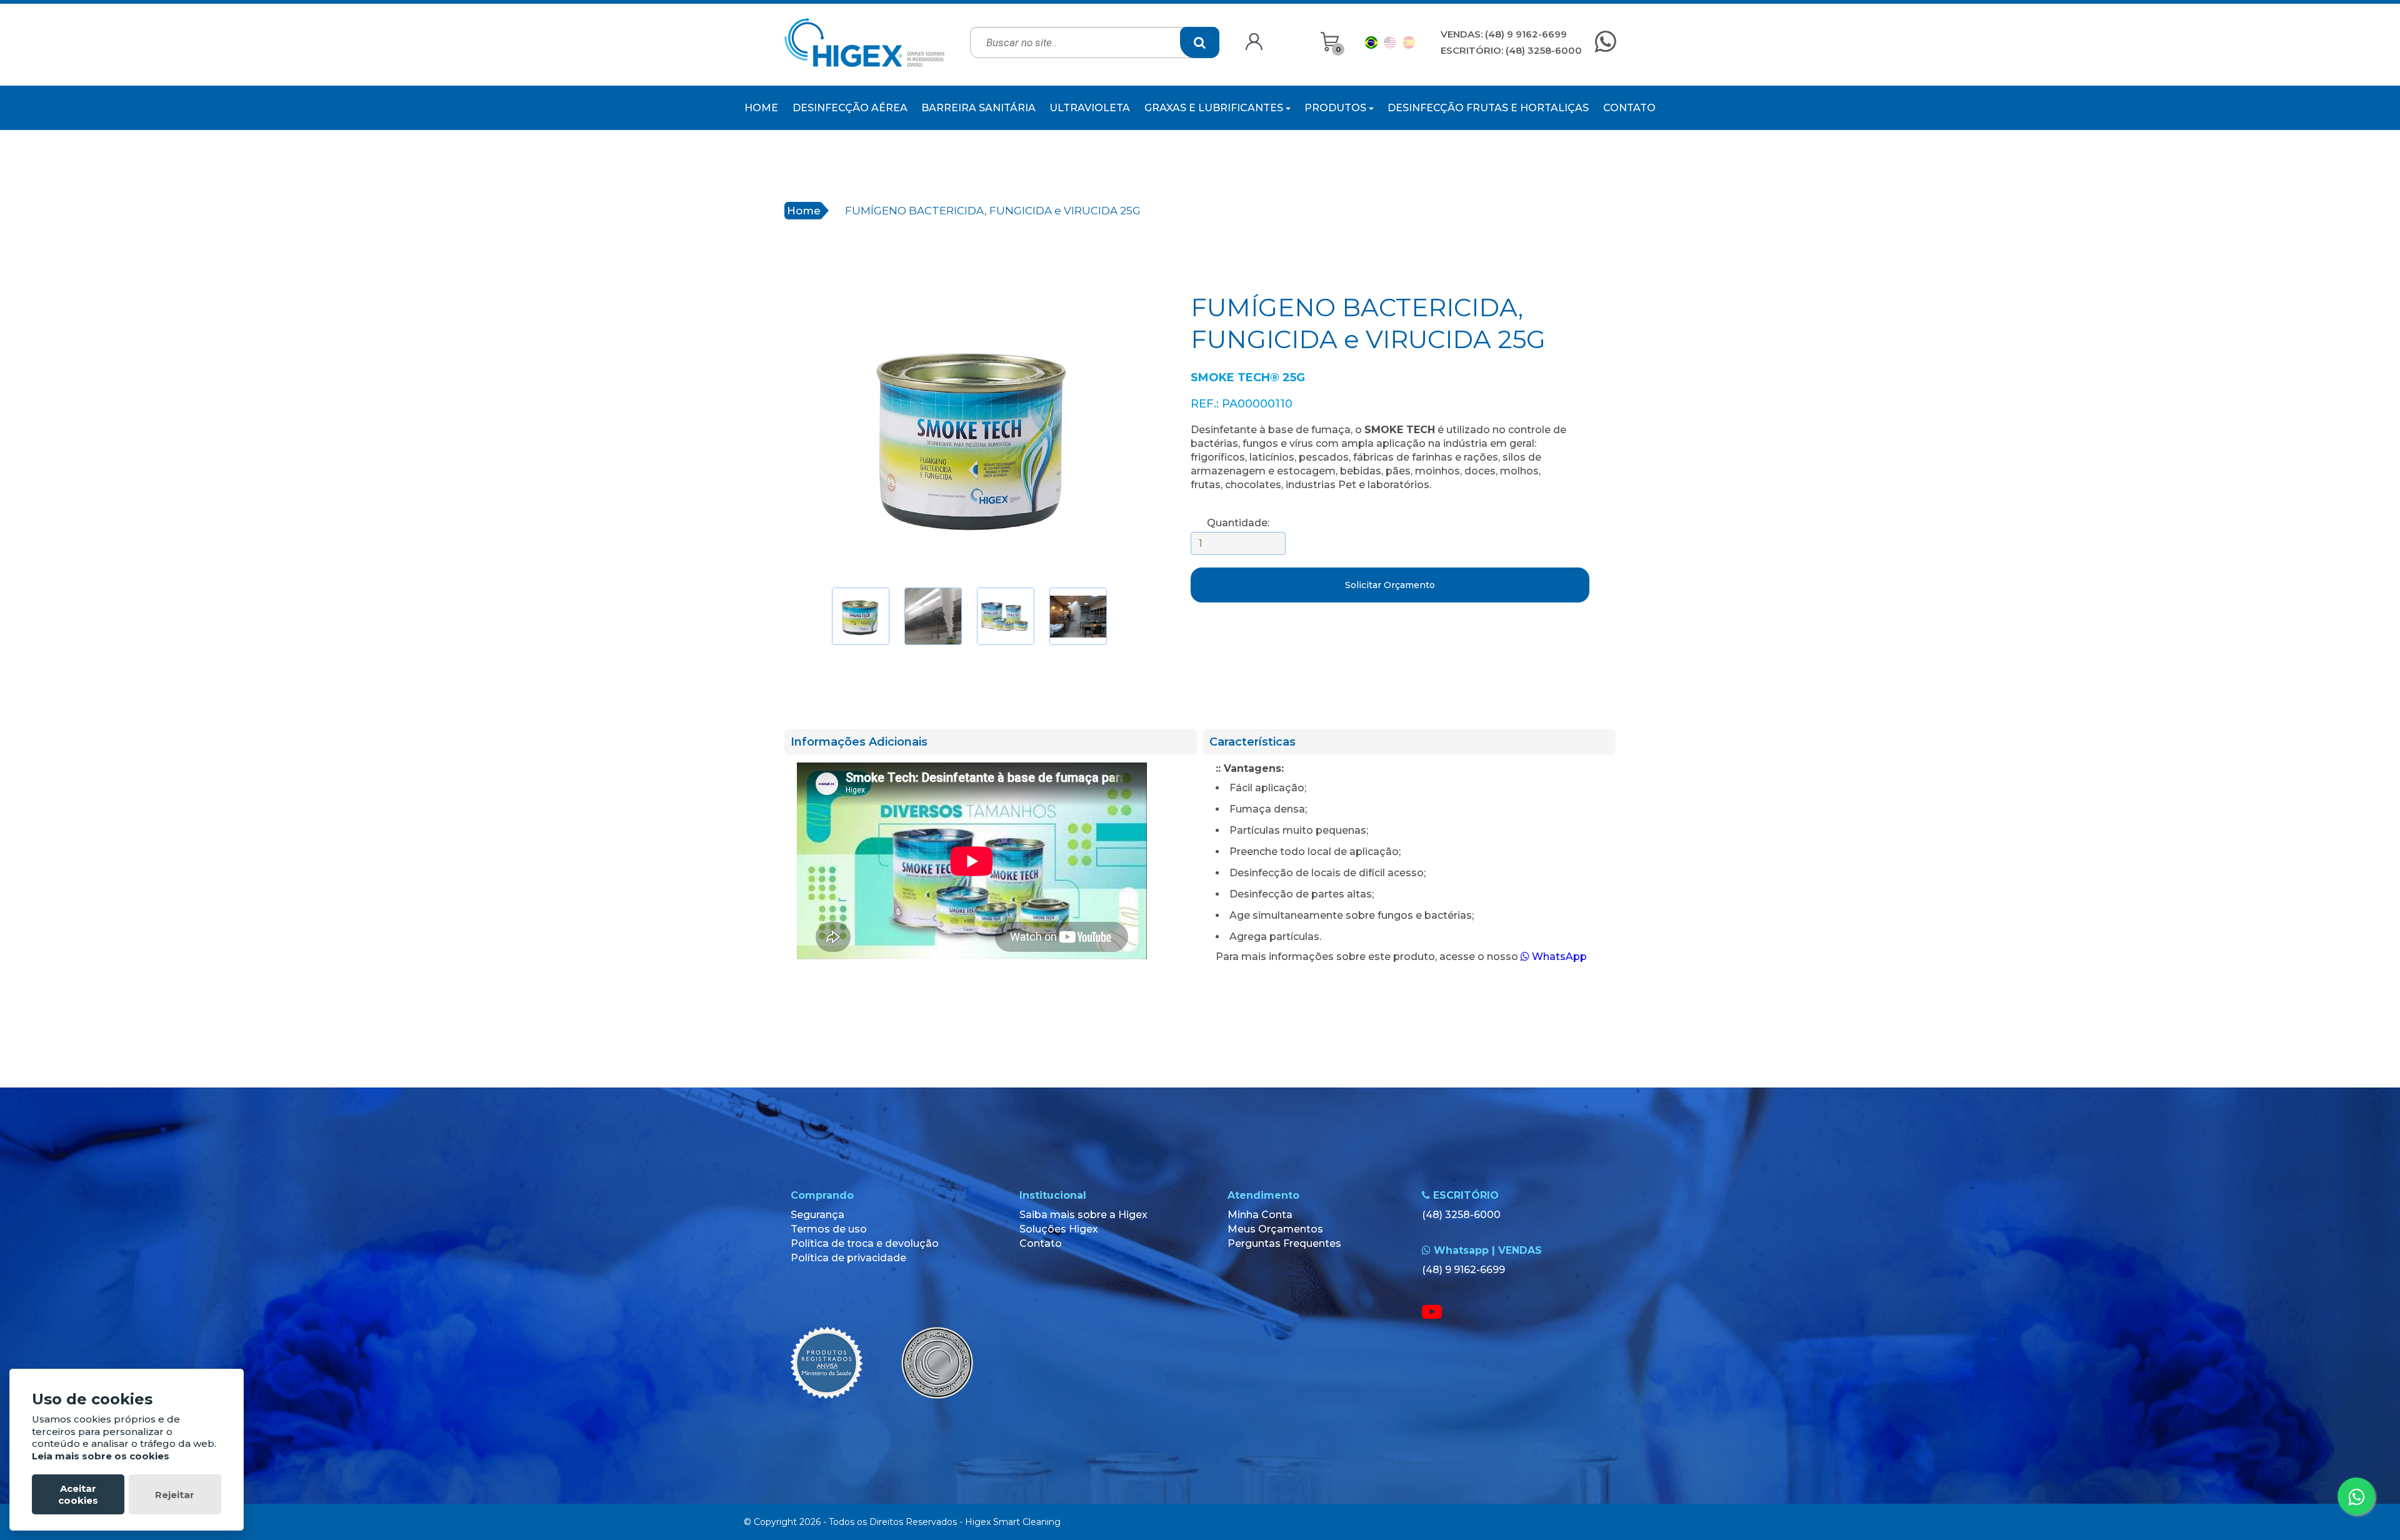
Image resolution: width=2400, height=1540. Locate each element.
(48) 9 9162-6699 (1463, 1270)
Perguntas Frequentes (1284, 1243)
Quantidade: (1238, 523)
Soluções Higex (1059, 1229)
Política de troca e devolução (865, 1243)
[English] (1390, 42)
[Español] (1409, 42)
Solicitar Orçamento (1390, 585)
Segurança (817, 1215)
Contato (1041, 1243)
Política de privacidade (848, 1258)
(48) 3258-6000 (1461, 1215)
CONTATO (1629, 108)
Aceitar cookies (78, 1494)
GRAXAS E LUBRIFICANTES (1215, 108)
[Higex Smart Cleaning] (864, 42)
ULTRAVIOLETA (1090, 108)
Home (804, 211)
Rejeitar (175, 1495)
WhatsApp (1558, 957)
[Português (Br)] (1371, 42)
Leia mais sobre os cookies (101, 1456)
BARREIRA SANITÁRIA (978, 108)
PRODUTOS (1337, 108)
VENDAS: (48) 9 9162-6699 (1504, 34)
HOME (761, 108)
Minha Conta (1260, 1215)
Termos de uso (829, 1229)
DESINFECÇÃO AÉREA (850, 108)
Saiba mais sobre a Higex (1083, 1215)
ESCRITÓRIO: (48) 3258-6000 (1511, 50)
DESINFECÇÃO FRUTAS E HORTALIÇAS (1488, 108)
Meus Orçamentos (1275, 1229)
